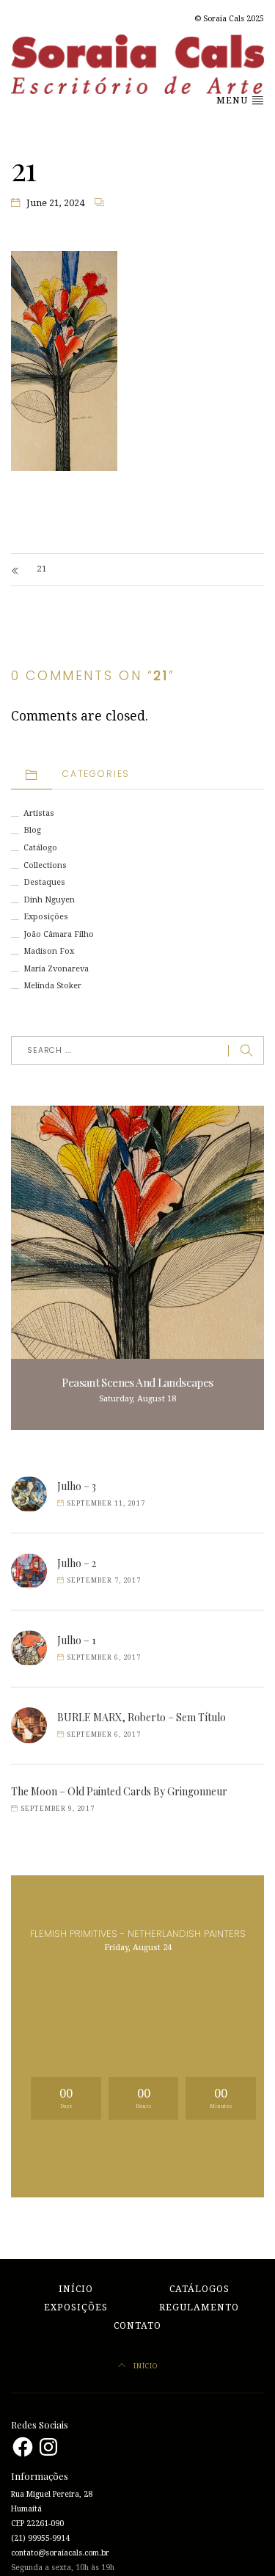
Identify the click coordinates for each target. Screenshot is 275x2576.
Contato (137, 2326)
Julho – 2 (77, 1563)
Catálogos (199, 2289)
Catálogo (40, 848)
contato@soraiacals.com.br (60, 2553)
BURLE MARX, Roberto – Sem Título (142, 1717)
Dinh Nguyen (49, 900)
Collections (45, 865)
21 (42, 569)
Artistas (39, 813)
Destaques (44, 882)
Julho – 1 (77, 1640)
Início (76, 2289)
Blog (32, 830)
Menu (234, 101)
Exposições (46, 917)
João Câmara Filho (59, 934)
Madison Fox (49, 951)
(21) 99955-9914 (40, 2538)
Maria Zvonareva (56, 969)
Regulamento (199, 2307)
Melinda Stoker (52, 986)
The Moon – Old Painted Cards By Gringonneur (119, 1791)
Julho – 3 (77, 1486)
